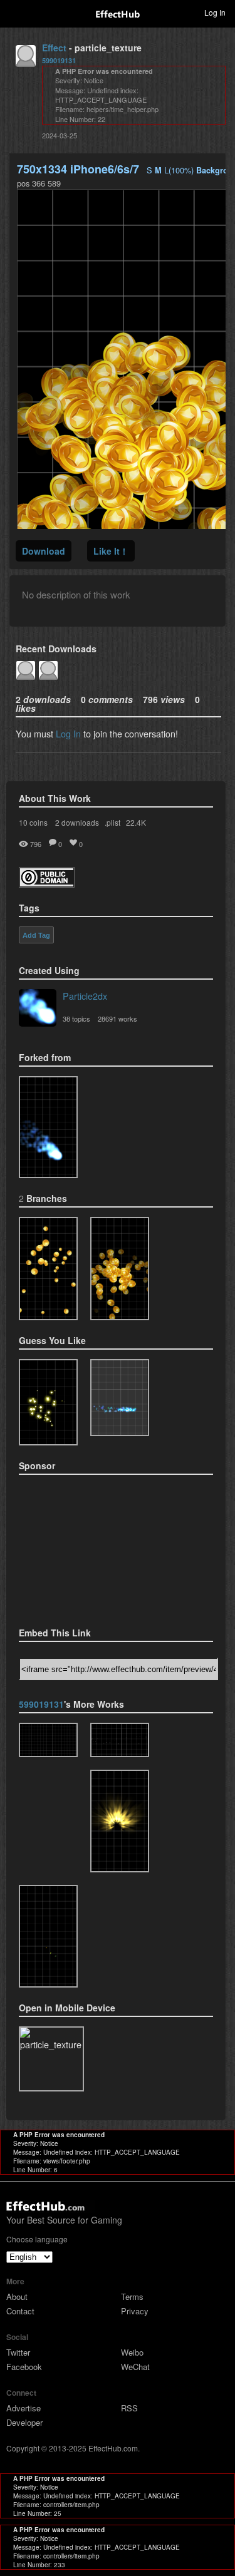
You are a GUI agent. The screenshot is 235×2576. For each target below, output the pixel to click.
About (17, 2296)
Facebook (24, 2367)
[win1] (120, 1268)
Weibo (132, 2352)
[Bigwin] (48, 1268)
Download (44, 551)
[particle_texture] (48, 1127)
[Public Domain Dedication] (47, 884)
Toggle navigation (15, 12)
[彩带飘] (48, 1740)
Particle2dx (85, 996)
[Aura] (120, 1821)
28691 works (118, 1019)
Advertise (23, 2408)
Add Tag (36, 935)
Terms (132, 2296)
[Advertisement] (81, 1547)
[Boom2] (48, 1403)
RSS (129, 2408)
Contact (20, 2311)
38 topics (76, 1019)
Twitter (18, 2352)
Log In (68, 733)
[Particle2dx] (38, 1009)
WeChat (135, 2367)
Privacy (135, 2311)
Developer (24, 2422)
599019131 (59, 60)
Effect (54, 48)
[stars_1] (120, 1740)
